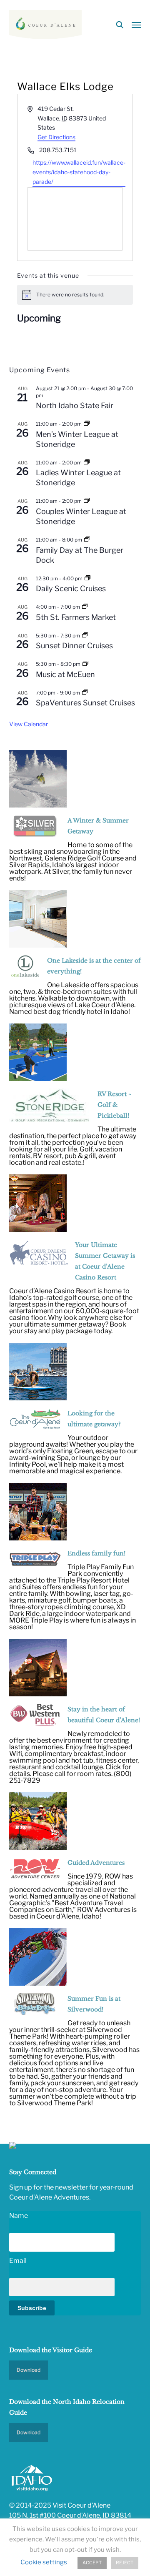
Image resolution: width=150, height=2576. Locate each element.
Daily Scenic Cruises (71, 588)
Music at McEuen (65, 674)
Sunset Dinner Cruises (74, 646)
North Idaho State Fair (75, 405)
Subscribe (32, 2308)
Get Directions (56, 137)
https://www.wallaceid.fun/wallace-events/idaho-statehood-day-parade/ (79, 172)
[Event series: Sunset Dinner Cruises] (85, 636)
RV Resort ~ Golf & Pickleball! (115, 1105)
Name (19, 2216)
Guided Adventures (96, 1863)
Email (18, 2261)
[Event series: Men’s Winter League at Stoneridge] (87, 424)
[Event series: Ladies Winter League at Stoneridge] (87, 463)
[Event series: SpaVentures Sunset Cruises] (85, 693)
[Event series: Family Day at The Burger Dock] (87, 540)
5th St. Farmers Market (76, 617)
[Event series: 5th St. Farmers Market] (85, 607)
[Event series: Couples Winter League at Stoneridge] (87, 501)
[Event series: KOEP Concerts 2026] (85, 664)
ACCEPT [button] (92, 2563)
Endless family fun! (96, 1553)
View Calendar (29, 724)
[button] (136, 25)
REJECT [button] (125, 2563)
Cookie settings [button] (44, 2562)
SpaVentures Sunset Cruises (85, 703)
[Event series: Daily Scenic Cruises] (87, 578)
